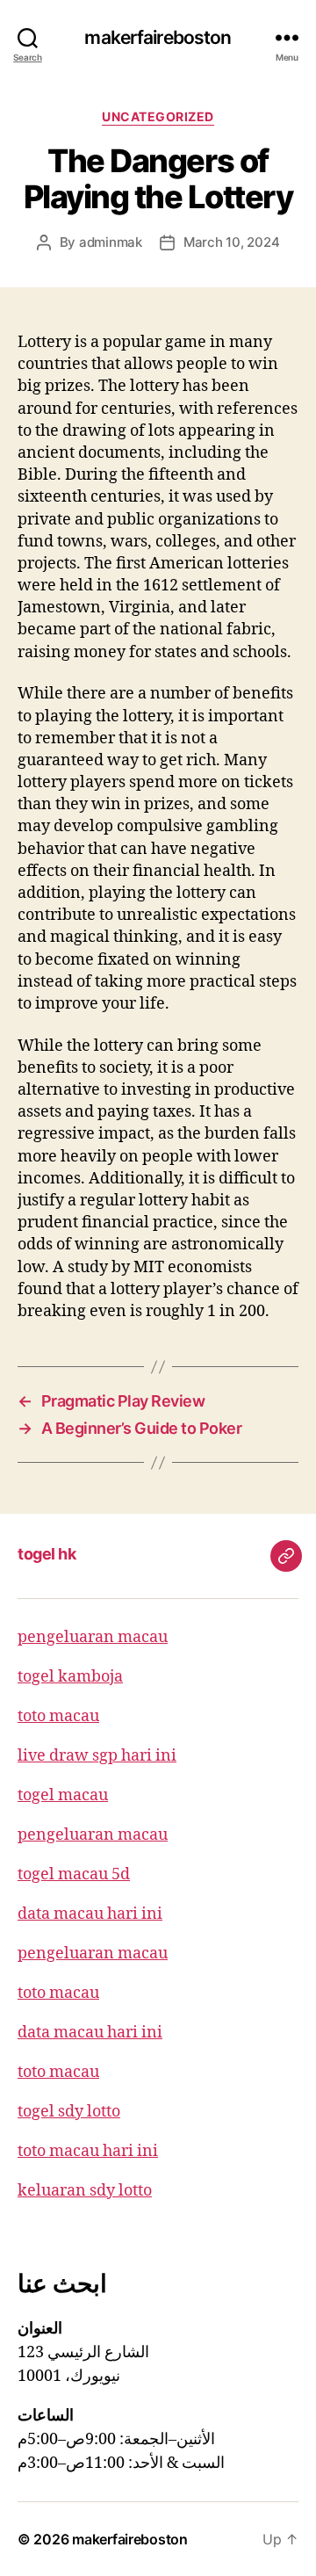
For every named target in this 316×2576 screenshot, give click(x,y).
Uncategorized (158, 116)
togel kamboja (70, 1677)
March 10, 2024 (231, 242)
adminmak (111, 242)
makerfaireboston (158, 37)
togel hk (47, 1554)
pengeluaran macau (93, 1637)
